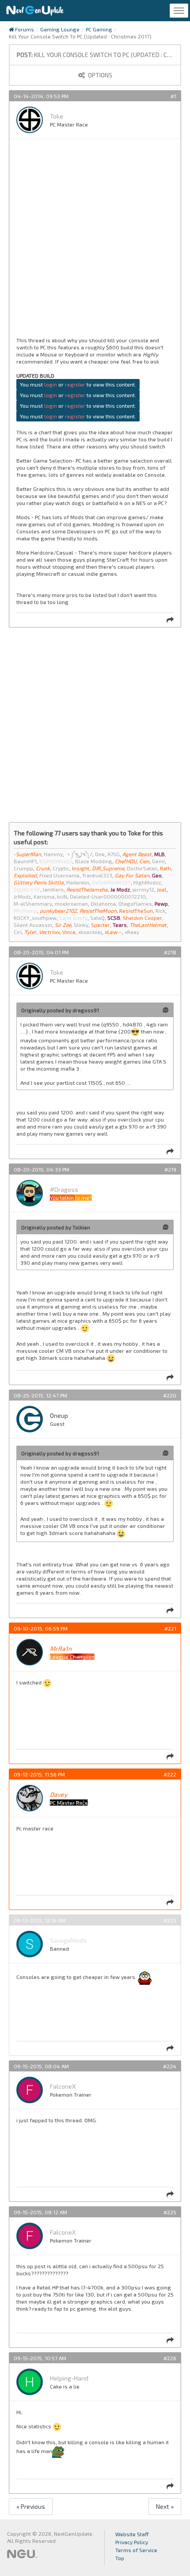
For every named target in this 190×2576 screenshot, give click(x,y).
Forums (24, 29)
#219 (170, 1169)
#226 (170, 2358)
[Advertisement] (95, 241)
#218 (170, 952)
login (51, 384)
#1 (173, 96)
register (75, 384)
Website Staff (132, 2534)
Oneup (59, 1415)
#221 (170, 1628)
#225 (170, 2212)
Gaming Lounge (60, 29)
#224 (170, 2066)
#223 (170, 1920)
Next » (165, 2506)
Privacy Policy (132, 2542)
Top (120, 2558)
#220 (170, 1395)
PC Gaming (99, 29)
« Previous (31, 2506)
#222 (170, 1774)
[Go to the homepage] (35, 11)
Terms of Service (136, 2550)
